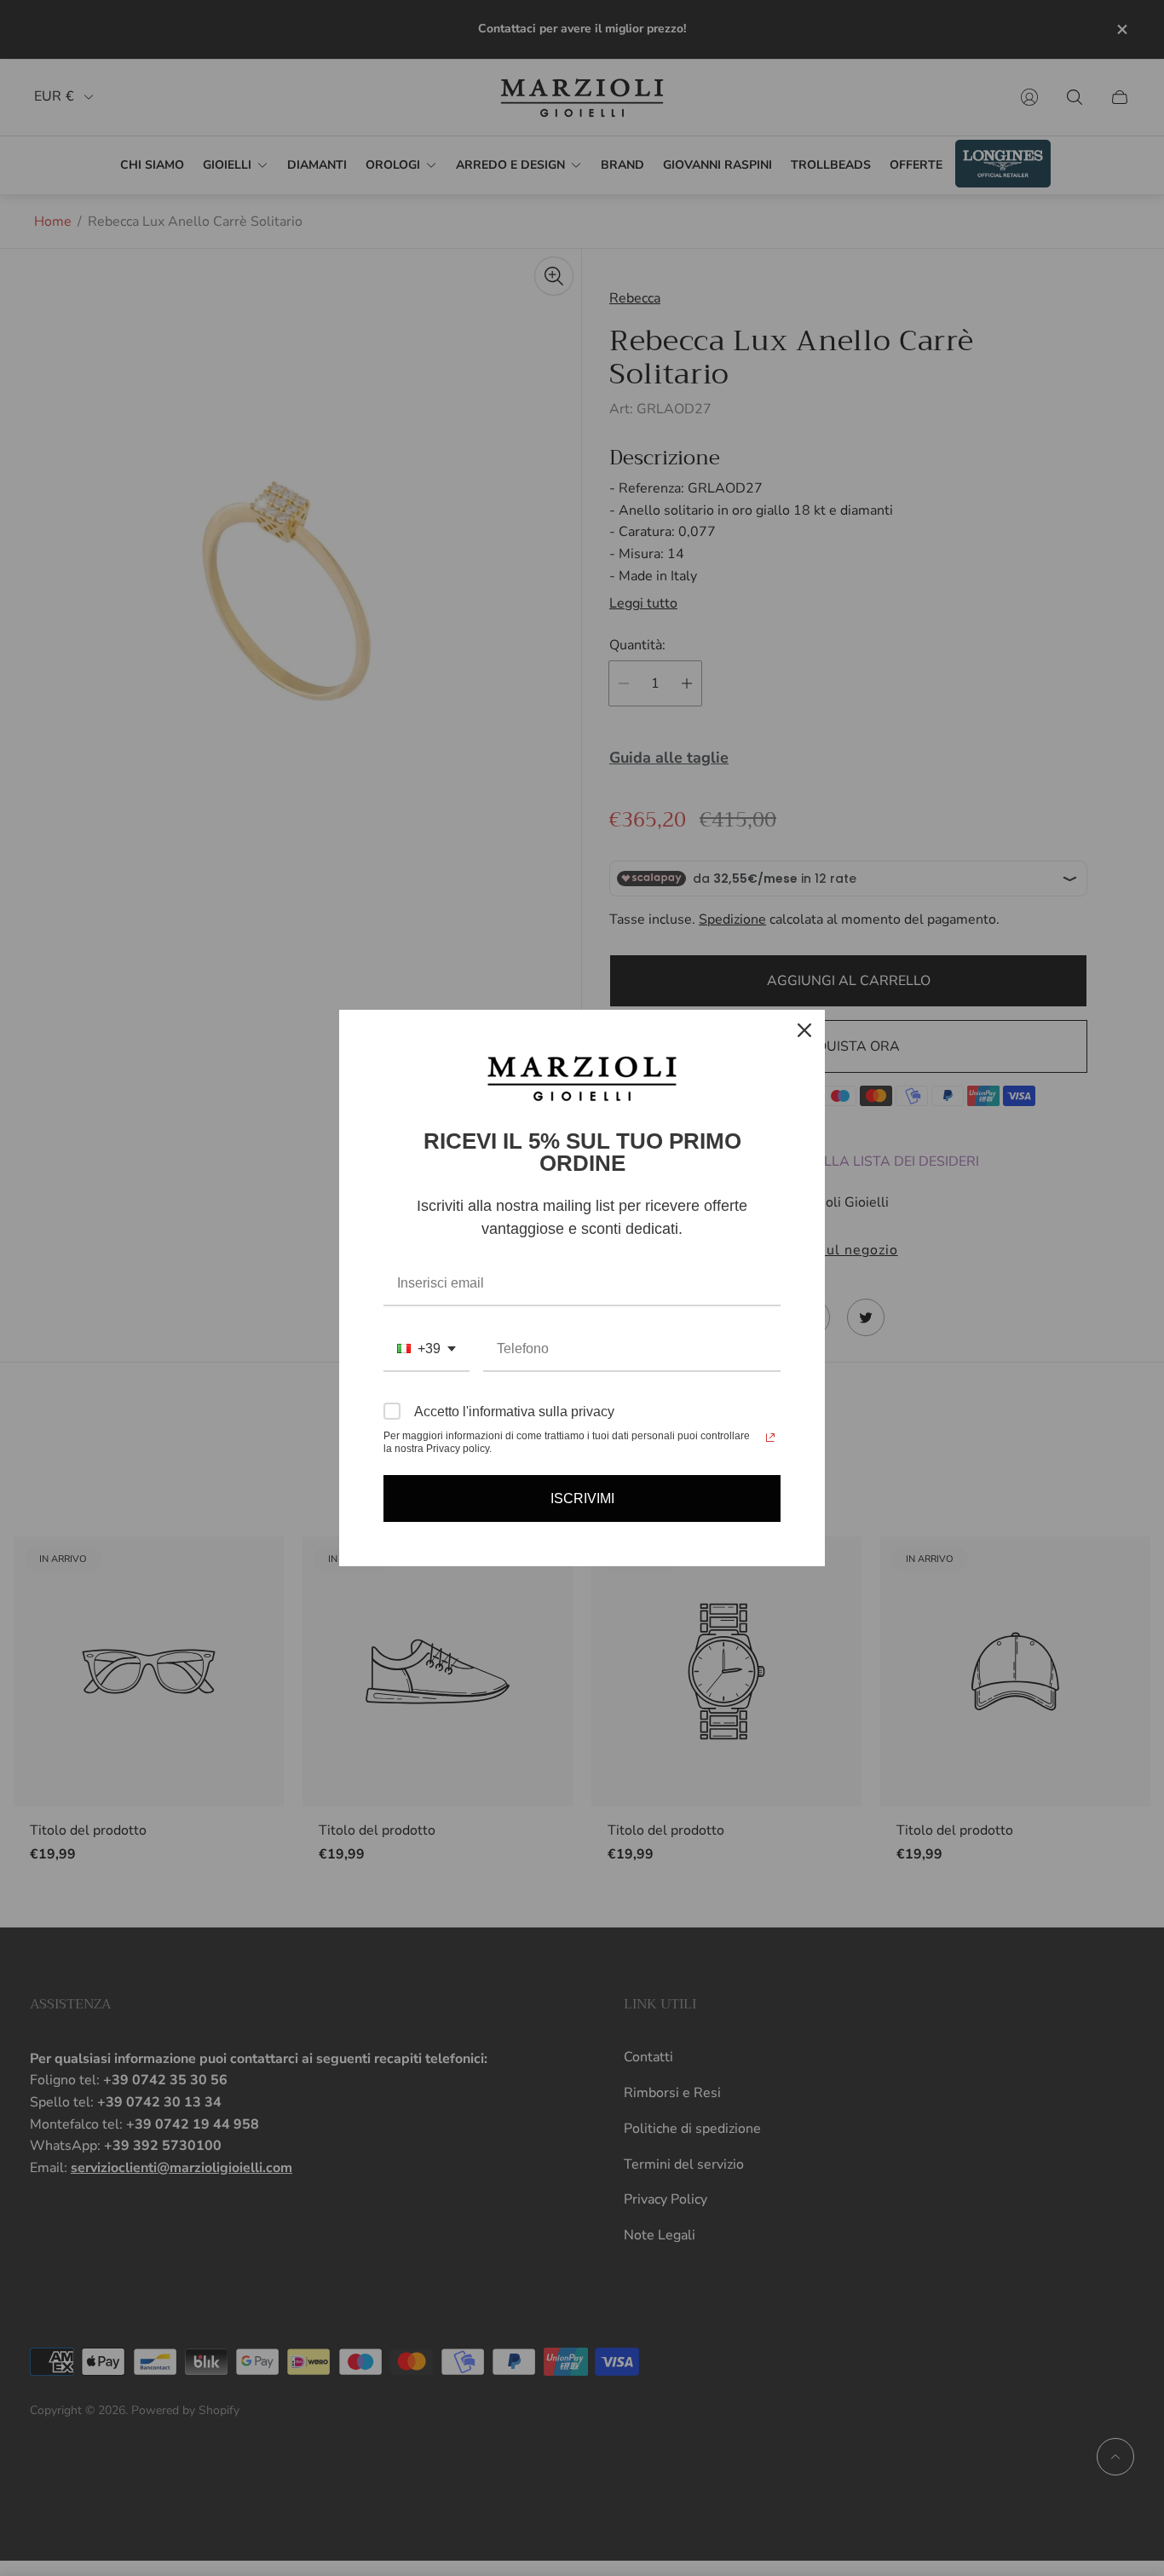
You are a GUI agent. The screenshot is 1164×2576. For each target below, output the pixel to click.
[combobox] (426, 1349)
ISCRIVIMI (582, 1498)
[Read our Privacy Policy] (770, 1438)
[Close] (804, 1030)
